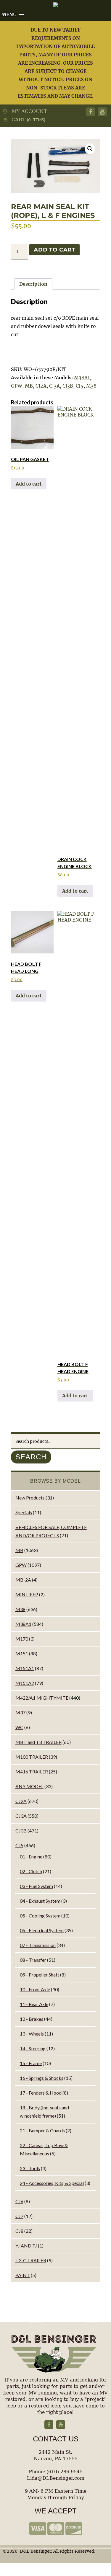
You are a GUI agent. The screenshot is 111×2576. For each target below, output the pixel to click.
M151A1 (25, 1668)
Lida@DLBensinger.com (56, 2478)
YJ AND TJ (26, 2246)
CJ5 (80, 386)
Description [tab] (33, 284)
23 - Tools (30, 2168)
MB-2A (23, 1580)
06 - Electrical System (42, 1930)
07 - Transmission (38, 1945)
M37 (20, 1712)
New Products (30, 1498)
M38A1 (82, 378)
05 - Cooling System (40, 1916)
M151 (22, 1653)
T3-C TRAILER (31, 2260)
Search (31, 1457)
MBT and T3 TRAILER (38, 1742)
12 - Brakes (32, 2019)
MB (29, 386)
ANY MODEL (29, 1786)
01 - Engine (31, 1857)
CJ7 (19, 2216)
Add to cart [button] (29, 484)
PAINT (23, 2275)
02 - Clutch (31, 1871)
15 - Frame (31, 2063)
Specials (24, 1512)
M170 (22, 1639)
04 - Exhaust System (40, 1901)
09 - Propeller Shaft (40, 1975)
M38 (91, 386)
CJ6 (19, 2201)
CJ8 (19, 2231)
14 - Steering (33, 2048)
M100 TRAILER (32, 1757)
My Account (27, 111)
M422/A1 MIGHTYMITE (42, 1698)
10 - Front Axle (35, 1989)
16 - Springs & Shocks (42, 2078)
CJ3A (54, 386)
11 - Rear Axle (34, 2004)
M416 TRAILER (32, 1771)
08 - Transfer (33, 1960)
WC (19, 1727)
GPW (17, 386)
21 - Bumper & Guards (42, 2130)
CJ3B (68, 386)
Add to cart (54, 250)
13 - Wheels (32, 2034)
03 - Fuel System (36, 1886)
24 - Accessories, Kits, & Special (52, 2183)
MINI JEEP (27, 1594)
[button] (90, 149)
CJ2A (41, 386)
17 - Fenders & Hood (41, 2093)
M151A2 (25, 1683)
